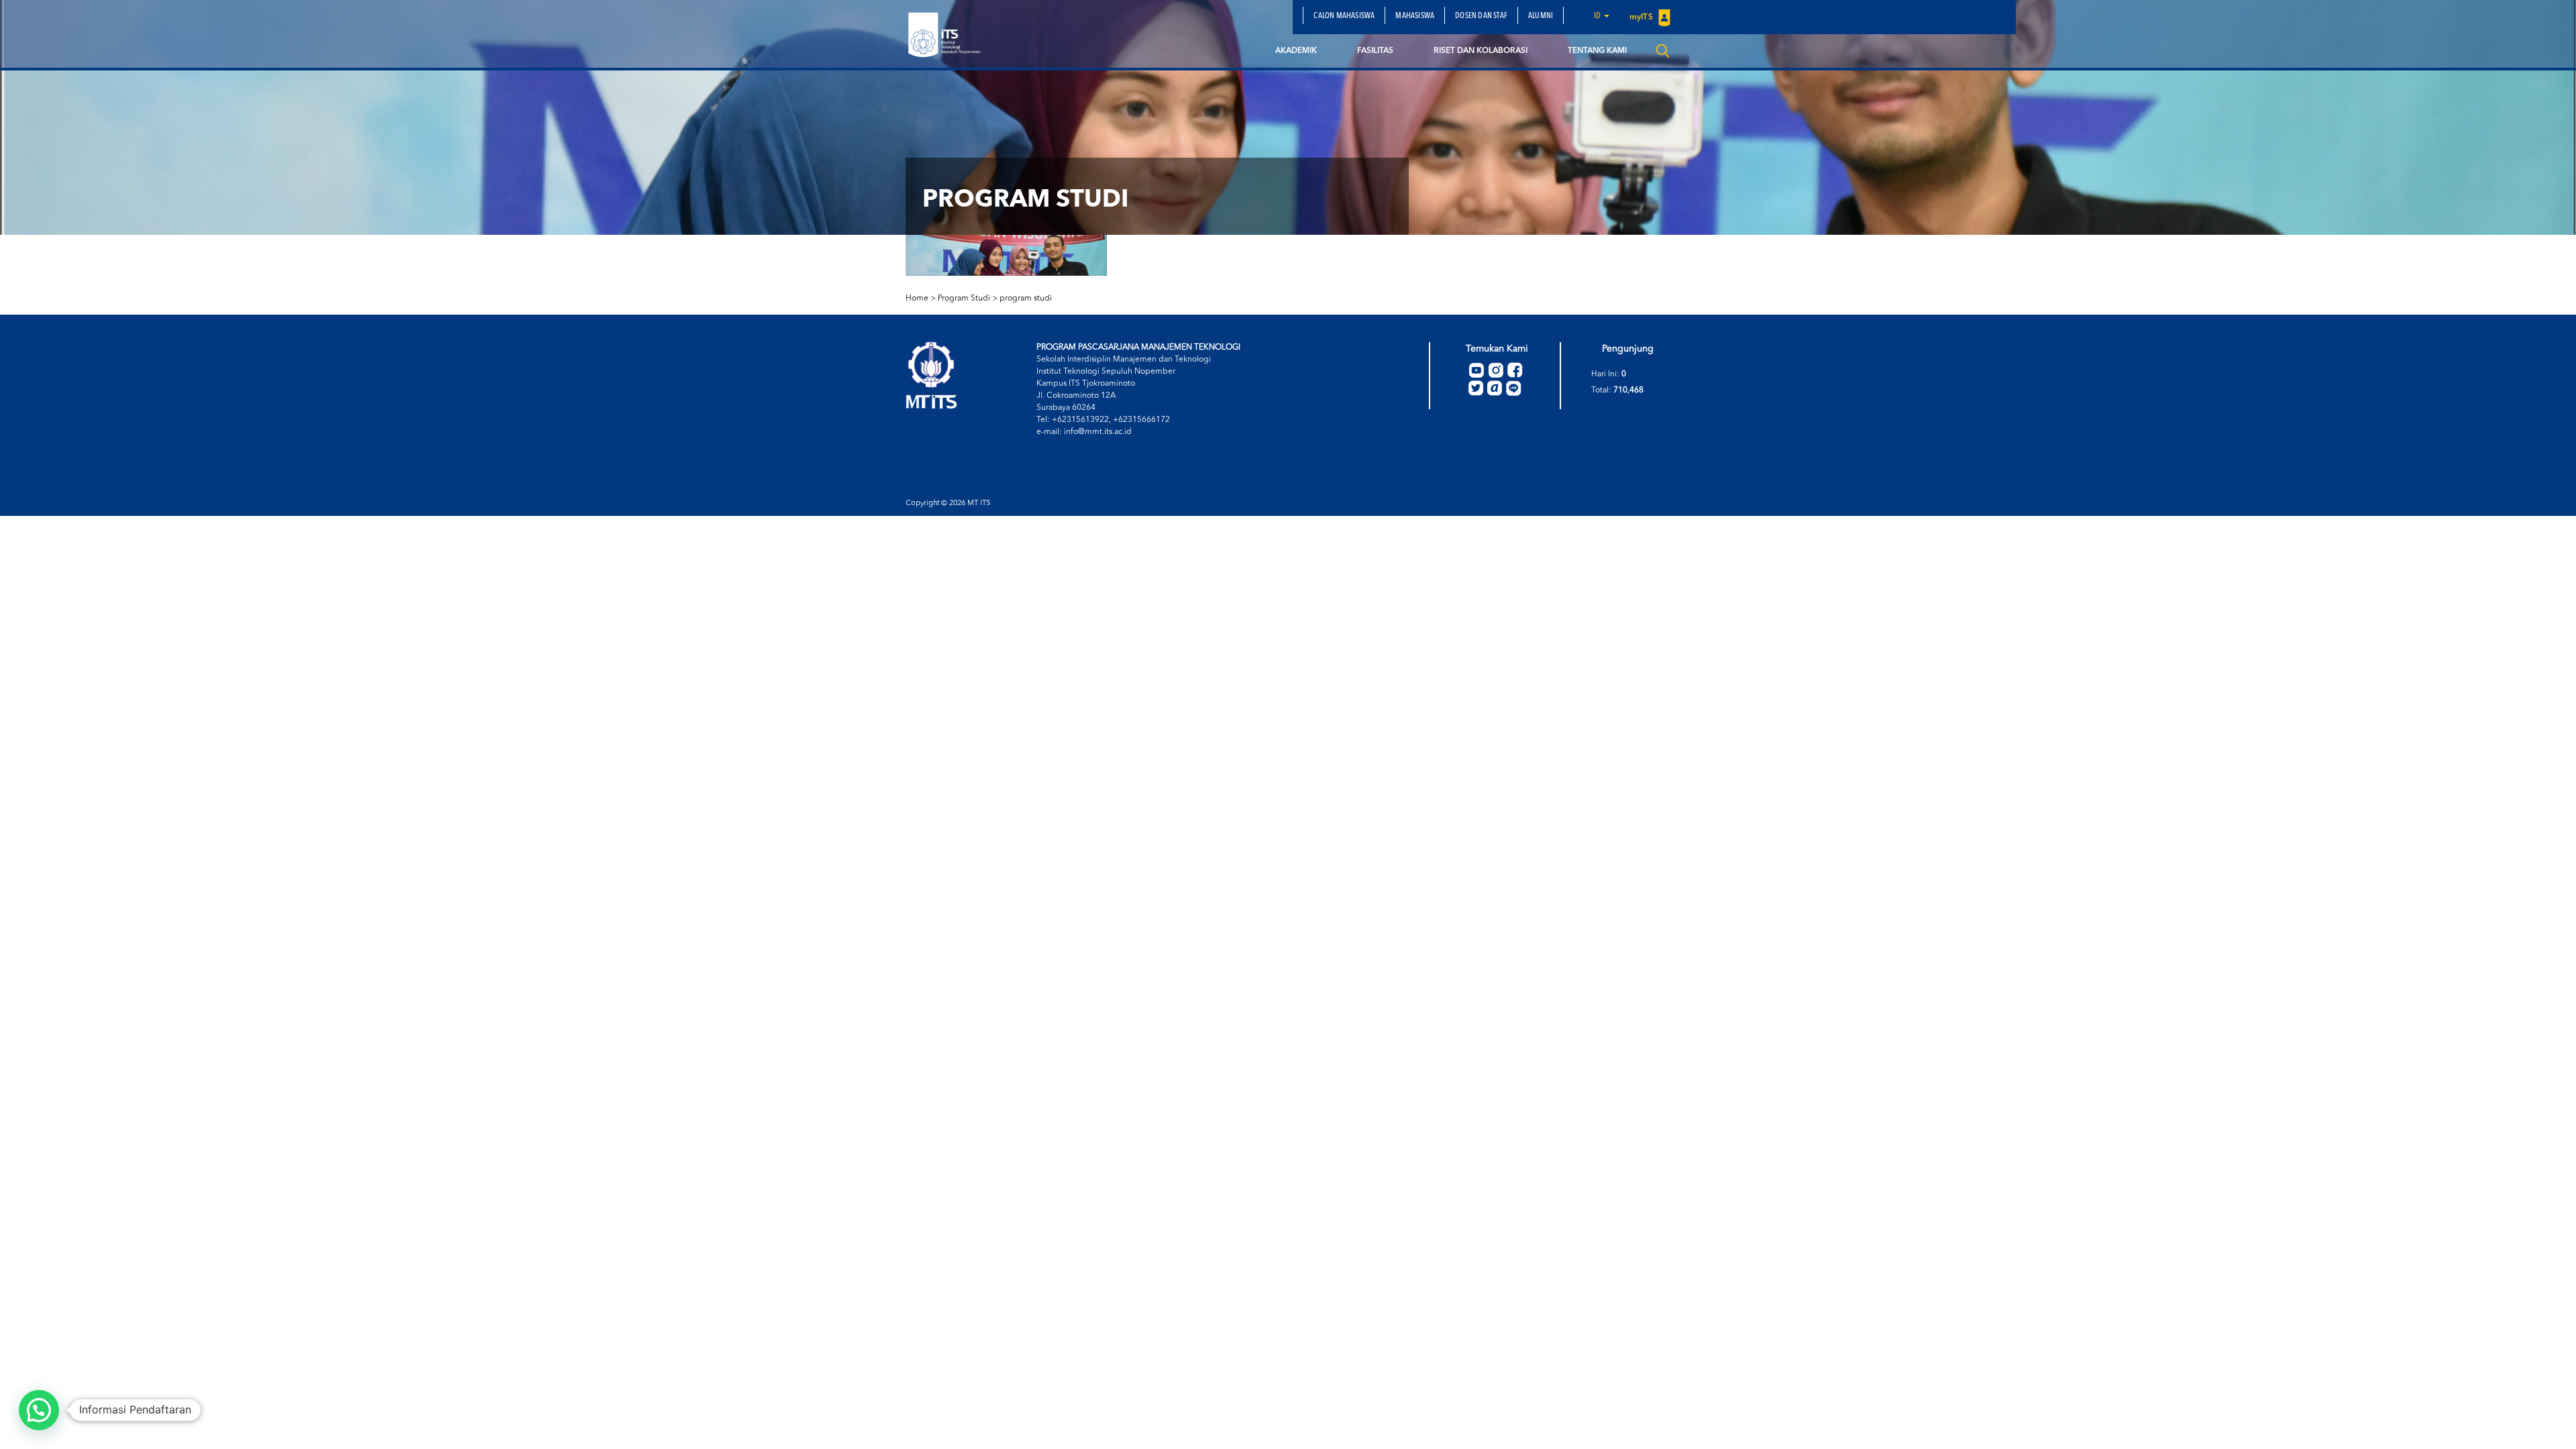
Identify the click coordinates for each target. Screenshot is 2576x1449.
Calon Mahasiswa (1344, 16)
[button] (39, 1410)
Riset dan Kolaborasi (1481, 51)
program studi (1026, 299)
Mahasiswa (1415, 16)
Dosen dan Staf (1481, 16)
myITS (1642, 17)
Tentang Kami (1597, 51)
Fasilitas (1375, 51)
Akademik (1296, 51)
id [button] (1598, 16)
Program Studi (964, 299)
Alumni (1541, 16)
